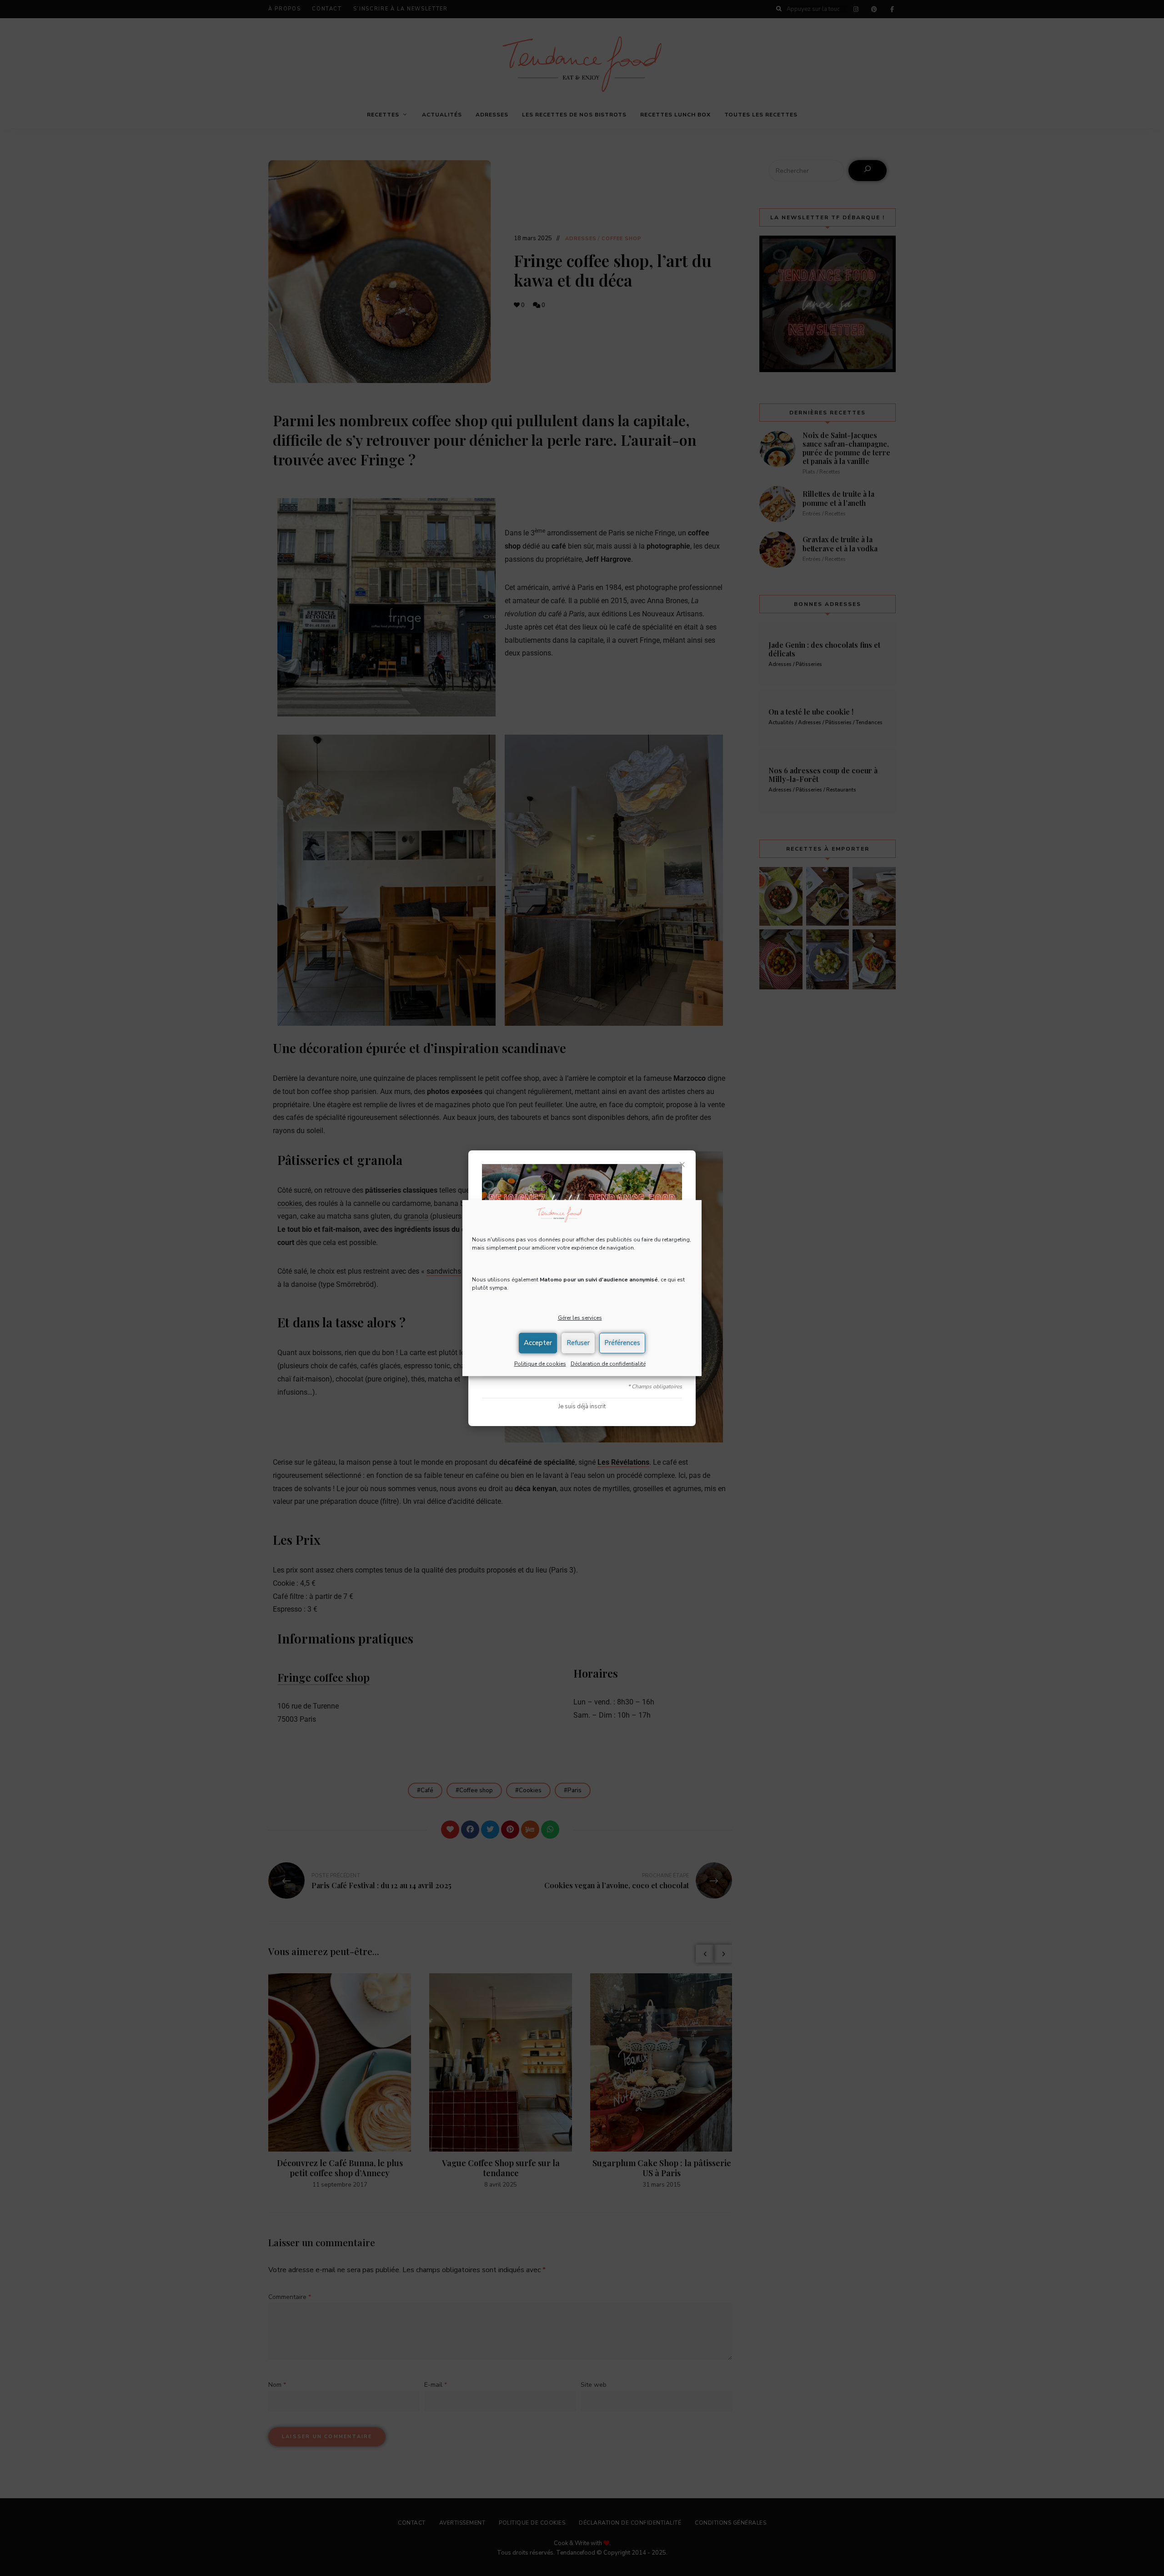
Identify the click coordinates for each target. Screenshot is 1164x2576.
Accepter (538, 1343)
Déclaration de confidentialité (608, 1364)
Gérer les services (580, 1318)
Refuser (578, 1343)
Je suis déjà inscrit (582, 1406)
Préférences (622, 1343)
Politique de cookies (540, 1364)
